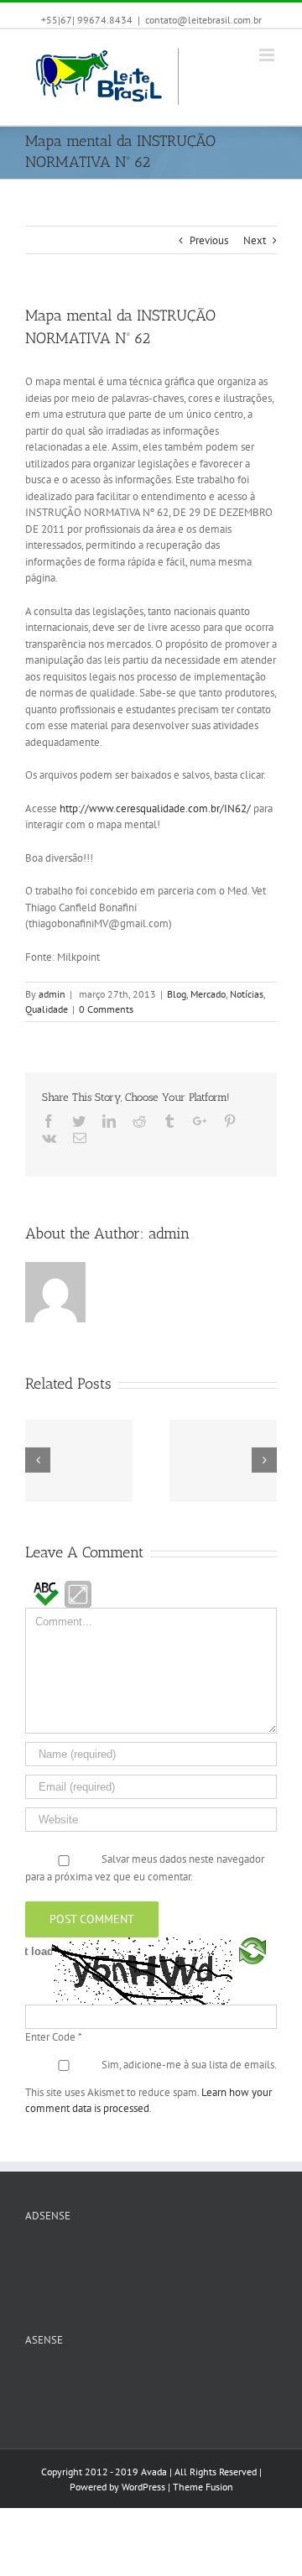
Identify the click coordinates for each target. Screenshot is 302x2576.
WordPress (143, 2487)
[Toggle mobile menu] (268, 55)
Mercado (208, 994)
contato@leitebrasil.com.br (203, 20)
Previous (209, 240)
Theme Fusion (203, 2487)
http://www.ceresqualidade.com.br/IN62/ (155, 808)
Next (255, 240)
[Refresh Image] (253, 1970)
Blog (177, 994)
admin (52, 994)
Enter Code (54, 2037)
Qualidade (47, 1009)
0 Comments (106, 1009)
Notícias (247, 994)
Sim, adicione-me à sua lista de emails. (189, 2065)
